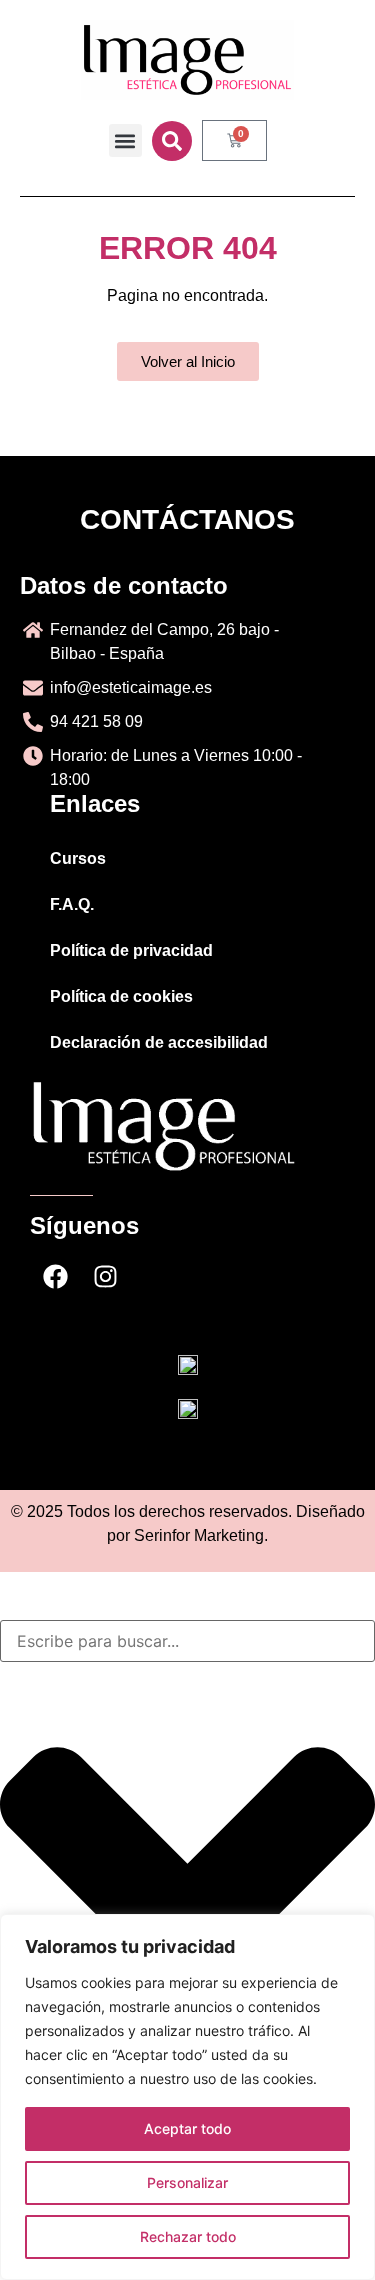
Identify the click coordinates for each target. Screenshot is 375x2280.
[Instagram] (105, 1277)
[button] (125, 140)
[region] (187, 2097)
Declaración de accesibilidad (159, 1042)
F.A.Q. (72, 904)
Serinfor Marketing (199, 1535)
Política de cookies (121, 996)
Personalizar (187, 2182)
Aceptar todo (187, 2128)
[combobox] (187, 1641)
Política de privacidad (131, 950)
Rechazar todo (188, 2236)
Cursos (78, 858)
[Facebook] (55, 1277)
